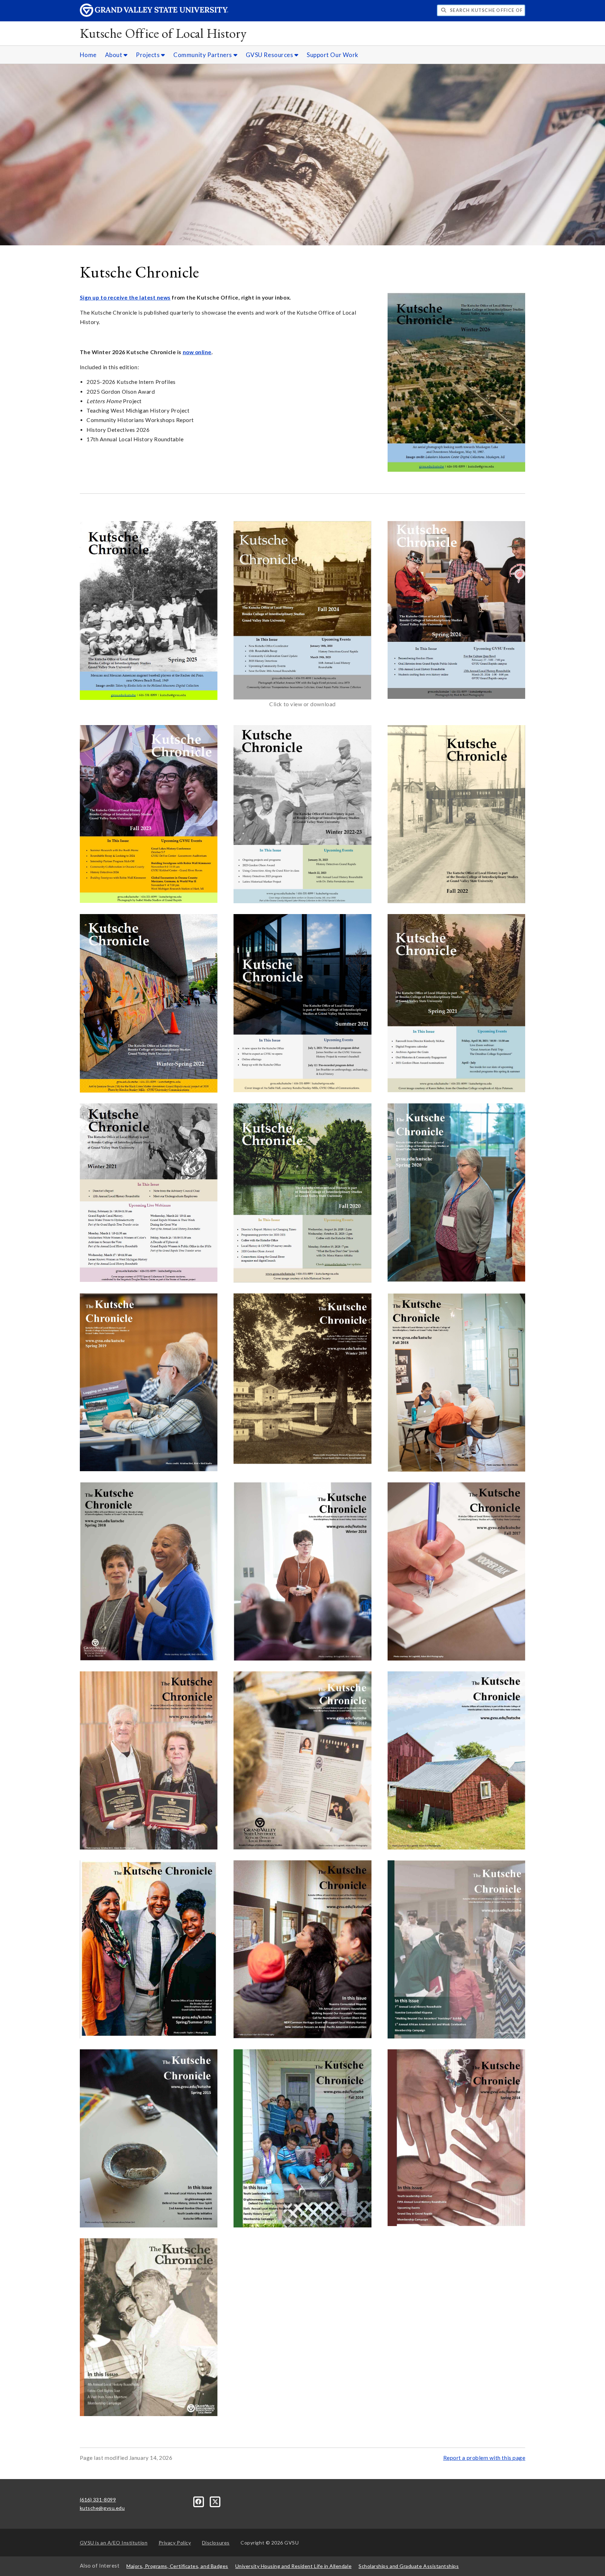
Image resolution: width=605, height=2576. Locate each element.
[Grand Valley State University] (154, 15)
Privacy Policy (175, 2543)
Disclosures (216, 2543)
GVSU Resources (270, 55)
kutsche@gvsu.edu (102, 2508)
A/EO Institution (114, 2543)
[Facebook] (199, 2501)
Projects (148, 55)
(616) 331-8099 (98, 2500)
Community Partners (203, 55)
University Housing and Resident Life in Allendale (293, 2566)
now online (197, 352)
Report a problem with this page (484, 2458)
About (114, 55)
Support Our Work (333, 55)
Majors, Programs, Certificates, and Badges (177, 2566)
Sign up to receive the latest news (125, 297)
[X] (215, 2501)
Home (88, 55)
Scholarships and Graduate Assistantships (409, 2566)
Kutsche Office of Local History (163, 33)
